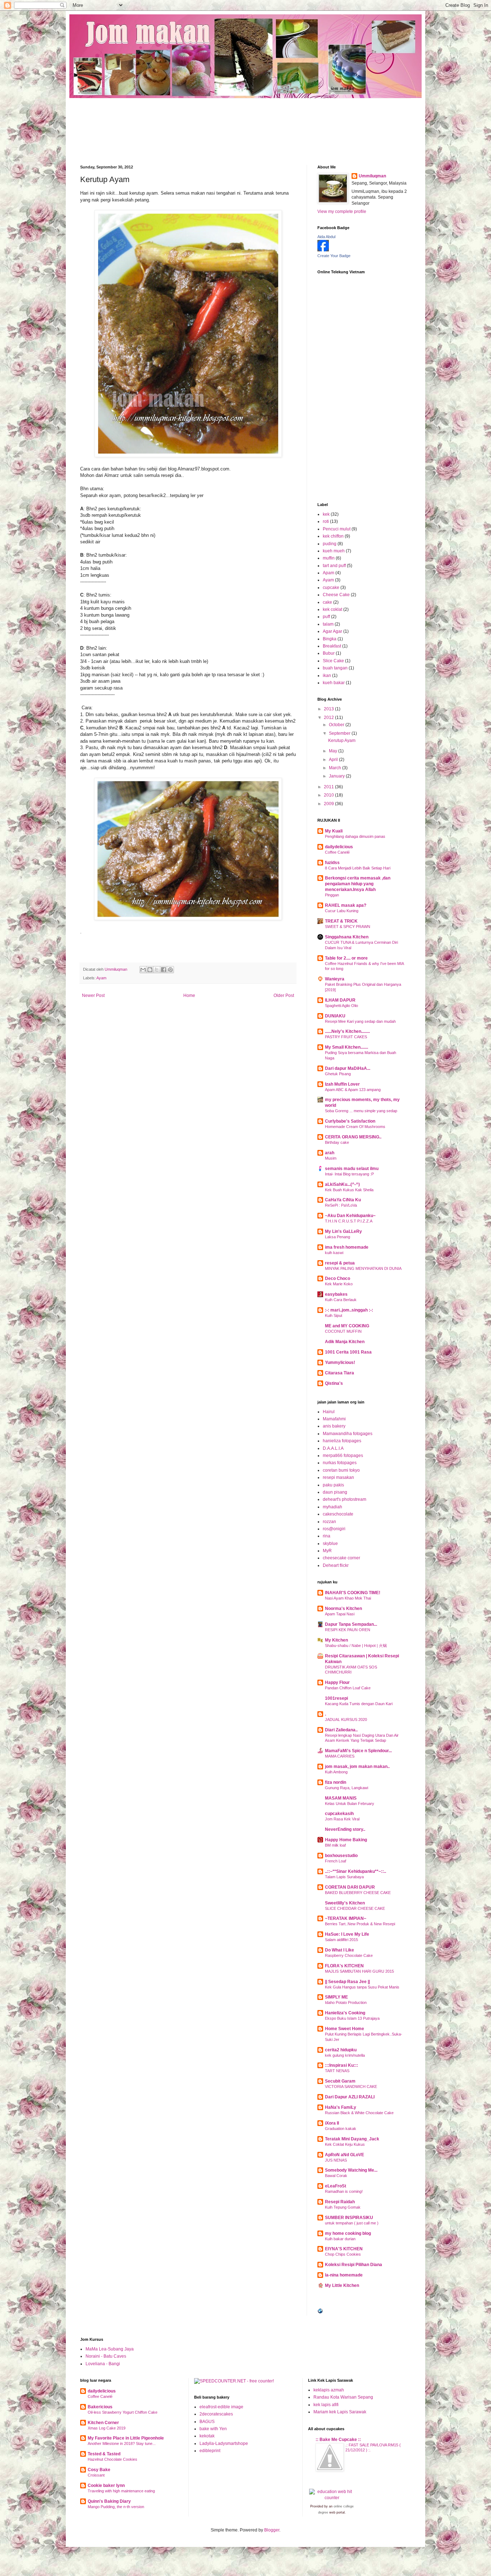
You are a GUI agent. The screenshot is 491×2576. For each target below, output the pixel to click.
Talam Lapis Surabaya (344, 1877)
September (340, 733)
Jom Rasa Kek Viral (342, 1819)
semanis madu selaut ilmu (352, 1169)
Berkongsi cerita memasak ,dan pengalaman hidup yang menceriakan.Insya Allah (358, 884)
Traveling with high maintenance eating (121, 2491)
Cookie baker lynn (106, 2486)
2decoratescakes (216, 2414)
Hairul (329, 1412)
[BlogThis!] (150, 970)
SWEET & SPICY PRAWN (348, 927)
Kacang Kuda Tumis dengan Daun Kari (359, 1704)
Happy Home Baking (346, 1840)
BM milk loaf (335, 1845)
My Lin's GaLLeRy (343, 1231)
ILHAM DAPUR (340, 1000)
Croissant (96, 2475)
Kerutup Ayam (342, 741)
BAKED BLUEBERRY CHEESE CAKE (358, 1893)
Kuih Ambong (336, 1772)
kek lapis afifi (326, 2405)
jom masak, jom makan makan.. (357, 1767)
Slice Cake (333, 661)
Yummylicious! (340, 1363)
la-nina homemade (344, 2275)
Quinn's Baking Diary (109, 2501)
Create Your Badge (334, 256)
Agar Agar (332, 631)
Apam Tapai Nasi (340, 1614)
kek (326, 514)
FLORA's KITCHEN (344, 1966)
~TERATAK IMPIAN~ (346, 1918)
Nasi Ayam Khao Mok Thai (348, 1598)
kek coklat (332, 609)
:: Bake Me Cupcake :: (338, 2440)
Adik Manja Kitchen (345, 1342)
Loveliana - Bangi (103, 2364)
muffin (329, 558)
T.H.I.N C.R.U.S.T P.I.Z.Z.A (349, 1221)
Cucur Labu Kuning (342, 911)
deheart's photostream (345, 1499)
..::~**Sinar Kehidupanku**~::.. (355, 1871)
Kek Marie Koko (339, 1284)
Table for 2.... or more (346, 958)
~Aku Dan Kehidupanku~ (350, 1216)
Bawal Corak (336, 2176)
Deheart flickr (336, 1565)
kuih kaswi (334, 1253)
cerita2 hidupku (341, 2050)
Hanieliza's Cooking (345, 2013)
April (334, 760)
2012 (329, 718)
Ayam (101, 978)
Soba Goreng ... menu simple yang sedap (361, 1111)
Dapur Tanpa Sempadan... (351, 1624)
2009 (329, 804)
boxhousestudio (341, 1856)
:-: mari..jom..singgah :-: (349, 1310)
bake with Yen (213, 2429)
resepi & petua (340, 1263)
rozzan (329, 1522)
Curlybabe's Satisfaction (350, 1121)
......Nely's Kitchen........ (347, 1031)
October (337, 725)
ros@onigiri (334, 1529)
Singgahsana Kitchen (347, 937)
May (334, 751)
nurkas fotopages (340, 1463)
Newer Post (93, 995)
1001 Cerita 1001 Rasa (348, 1352)
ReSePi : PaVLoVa (341, 1205)
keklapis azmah (329, 2390)
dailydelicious (339, 847)
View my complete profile (342, 212)
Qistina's (334, 1383)
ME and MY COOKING (347, 1326)
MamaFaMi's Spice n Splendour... (358, 1751)
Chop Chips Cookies (343, 2254)
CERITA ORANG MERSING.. (353, 1137)
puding (330, 544)
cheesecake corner (341, 1558)
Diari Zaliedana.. (341, 1730)
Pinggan (332, 895)
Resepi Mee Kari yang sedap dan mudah (360, 1021)
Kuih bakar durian (340, 2239)
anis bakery (334, 1426)
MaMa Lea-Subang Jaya (110, 2349)
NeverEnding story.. (345, 1829)
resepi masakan (338, 1477)
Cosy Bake (99, 2470)
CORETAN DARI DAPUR (350, 1887)
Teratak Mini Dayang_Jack (352, 2139)
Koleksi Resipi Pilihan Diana (354, 2265)
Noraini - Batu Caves (106, 2356)
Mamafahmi (334, 1419)
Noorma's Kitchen (343, 1609)
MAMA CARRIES (340, 1756)
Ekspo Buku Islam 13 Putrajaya (352, 2018)
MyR (327, 1551)
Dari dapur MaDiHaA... (348, 1068)
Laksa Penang (338, 1237)
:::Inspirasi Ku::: (341, 2065)
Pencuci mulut (337, 529)
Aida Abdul (326, 237)
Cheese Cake (336, 595)
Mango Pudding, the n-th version (116, 2507)
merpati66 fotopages (343, 1456)
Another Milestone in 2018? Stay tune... (122, 2443)
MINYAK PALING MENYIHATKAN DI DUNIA (363, 1268)
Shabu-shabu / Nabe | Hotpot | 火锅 (356, 1646)
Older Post (284, 995)
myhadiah (332, 1507)
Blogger (272, 2530)
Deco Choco (338, 1278)
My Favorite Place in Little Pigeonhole (126, 2438)
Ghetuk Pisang (338, 1074)
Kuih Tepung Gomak (343, 2207)
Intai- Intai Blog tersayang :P (349, 1174)
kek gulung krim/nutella (345, 2055)
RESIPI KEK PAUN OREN (348, 1630)
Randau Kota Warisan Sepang (343, 2397)
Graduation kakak (341, 2129)
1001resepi (336, 1698)
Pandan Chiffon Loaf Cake (348, 1688)
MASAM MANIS (341, 1798)
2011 (329, 787)
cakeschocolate (338, 1514)
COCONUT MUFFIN (343, 1331)
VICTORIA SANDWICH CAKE (351, 2087)
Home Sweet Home (345, 2029)
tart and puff (334, 566)
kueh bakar (334, 683)
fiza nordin (336, 1782)
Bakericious (100, 2407)
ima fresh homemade (347, 1247)
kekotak (207, 2436)
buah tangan (335, 668)
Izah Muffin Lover (342, 1084)
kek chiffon (333, 536)
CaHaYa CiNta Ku (343, 1200)
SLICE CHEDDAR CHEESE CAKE (355, 1908)
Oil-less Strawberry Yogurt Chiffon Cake (123, 2412)
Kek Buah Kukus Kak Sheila (349, 1190)
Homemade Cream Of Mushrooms (355, 1127)
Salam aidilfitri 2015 (341, 1940)
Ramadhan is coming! (344, 2191)
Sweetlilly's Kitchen (345, 1903)
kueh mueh (334, 551)
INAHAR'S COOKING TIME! (353, 1593)
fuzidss (332, 863)
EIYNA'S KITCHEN (344, 2249)
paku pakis (333, 1485)
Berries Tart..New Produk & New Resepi (360, 1924)
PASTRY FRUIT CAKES (346, 1037)
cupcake (331, 588)
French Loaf (336, 1861)
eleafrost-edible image (221, 2407)
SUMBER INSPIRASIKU (349, 2218)
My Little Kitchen (342, 2285)
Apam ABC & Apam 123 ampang (353, 1090)
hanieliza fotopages (342, 1441)
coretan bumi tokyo (341, 1470)
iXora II (332, 2123)
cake (327, 602)
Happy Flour (337, 1682)
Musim (331, 1158)
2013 (329, 709)
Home (189, 995)
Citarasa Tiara (339, 1373)
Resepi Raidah (340, 2202)
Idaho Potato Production (346, 2002)
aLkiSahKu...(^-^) (342, 1184)
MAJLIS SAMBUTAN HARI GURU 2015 (359, 1971)
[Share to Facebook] (164, 970)
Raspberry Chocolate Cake (349, 1955)
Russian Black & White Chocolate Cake (359, 2113)
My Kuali (334, 831)
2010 (329, 795)
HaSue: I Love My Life (347, 1934)
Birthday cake (337, 1142)
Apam (329, 573)
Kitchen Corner (103, 2423)
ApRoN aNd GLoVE (345, 2155)
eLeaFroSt (336, 2186)
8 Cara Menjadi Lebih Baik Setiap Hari (358, 868)
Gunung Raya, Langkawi (347, 1788)
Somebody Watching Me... (351, 2170)
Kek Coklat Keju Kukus (345, 2144)
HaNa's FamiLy (341, 2107)
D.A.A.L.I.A (333, 1448)
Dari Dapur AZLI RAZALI (350, 2097)
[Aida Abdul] (323, 250)
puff (326, 617)
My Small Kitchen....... (347, 1047)
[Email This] (143, 970)
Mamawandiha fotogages (348, 1434)
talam (328, 624)
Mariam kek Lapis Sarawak (340, 2412)
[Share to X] (157, 970)
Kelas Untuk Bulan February (350, 1804)
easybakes (336, 1294)
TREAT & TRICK (341, 921)
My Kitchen (336, 1640)
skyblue (330, 1544)
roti (326, 521)
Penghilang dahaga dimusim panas (355, 836)
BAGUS (207, 2422)
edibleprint (210, 2451)
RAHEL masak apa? (346, 905)
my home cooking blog (348, 2233)
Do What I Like (339, 1950)
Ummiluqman (372, 176)
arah (330, 1153)
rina (327, 1536)
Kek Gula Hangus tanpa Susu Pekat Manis (362, 1987)
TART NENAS (337, 2071)
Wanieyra (335, 979)
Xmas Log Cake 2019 (107, 2428)
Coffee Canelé (337, 852)
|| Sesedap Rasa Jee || (347, 1982)
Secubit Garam (340, 2081)
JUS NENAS (336, 2160)
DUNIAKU (335, 1016)
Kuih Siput (334, 1315)
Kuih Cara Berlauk (341, 1300)
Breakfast (332, 646)
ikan (327, 676)
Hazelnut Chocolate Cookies (113, 2459)
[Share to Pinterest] (170, 970)
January (337, 776)
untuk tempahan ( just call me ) (352, 2223)
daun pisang (335, 1492)
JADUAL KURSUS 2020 (346, 1719)
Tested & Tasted (104, 2454)
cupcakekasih (339, 1814)
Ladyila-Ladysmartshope (224, 2443)
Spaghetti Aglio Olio (341, 1006)
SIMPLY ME (336, 1997)
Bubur (329, 653)
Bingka (330, 639)
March (336, 768)
